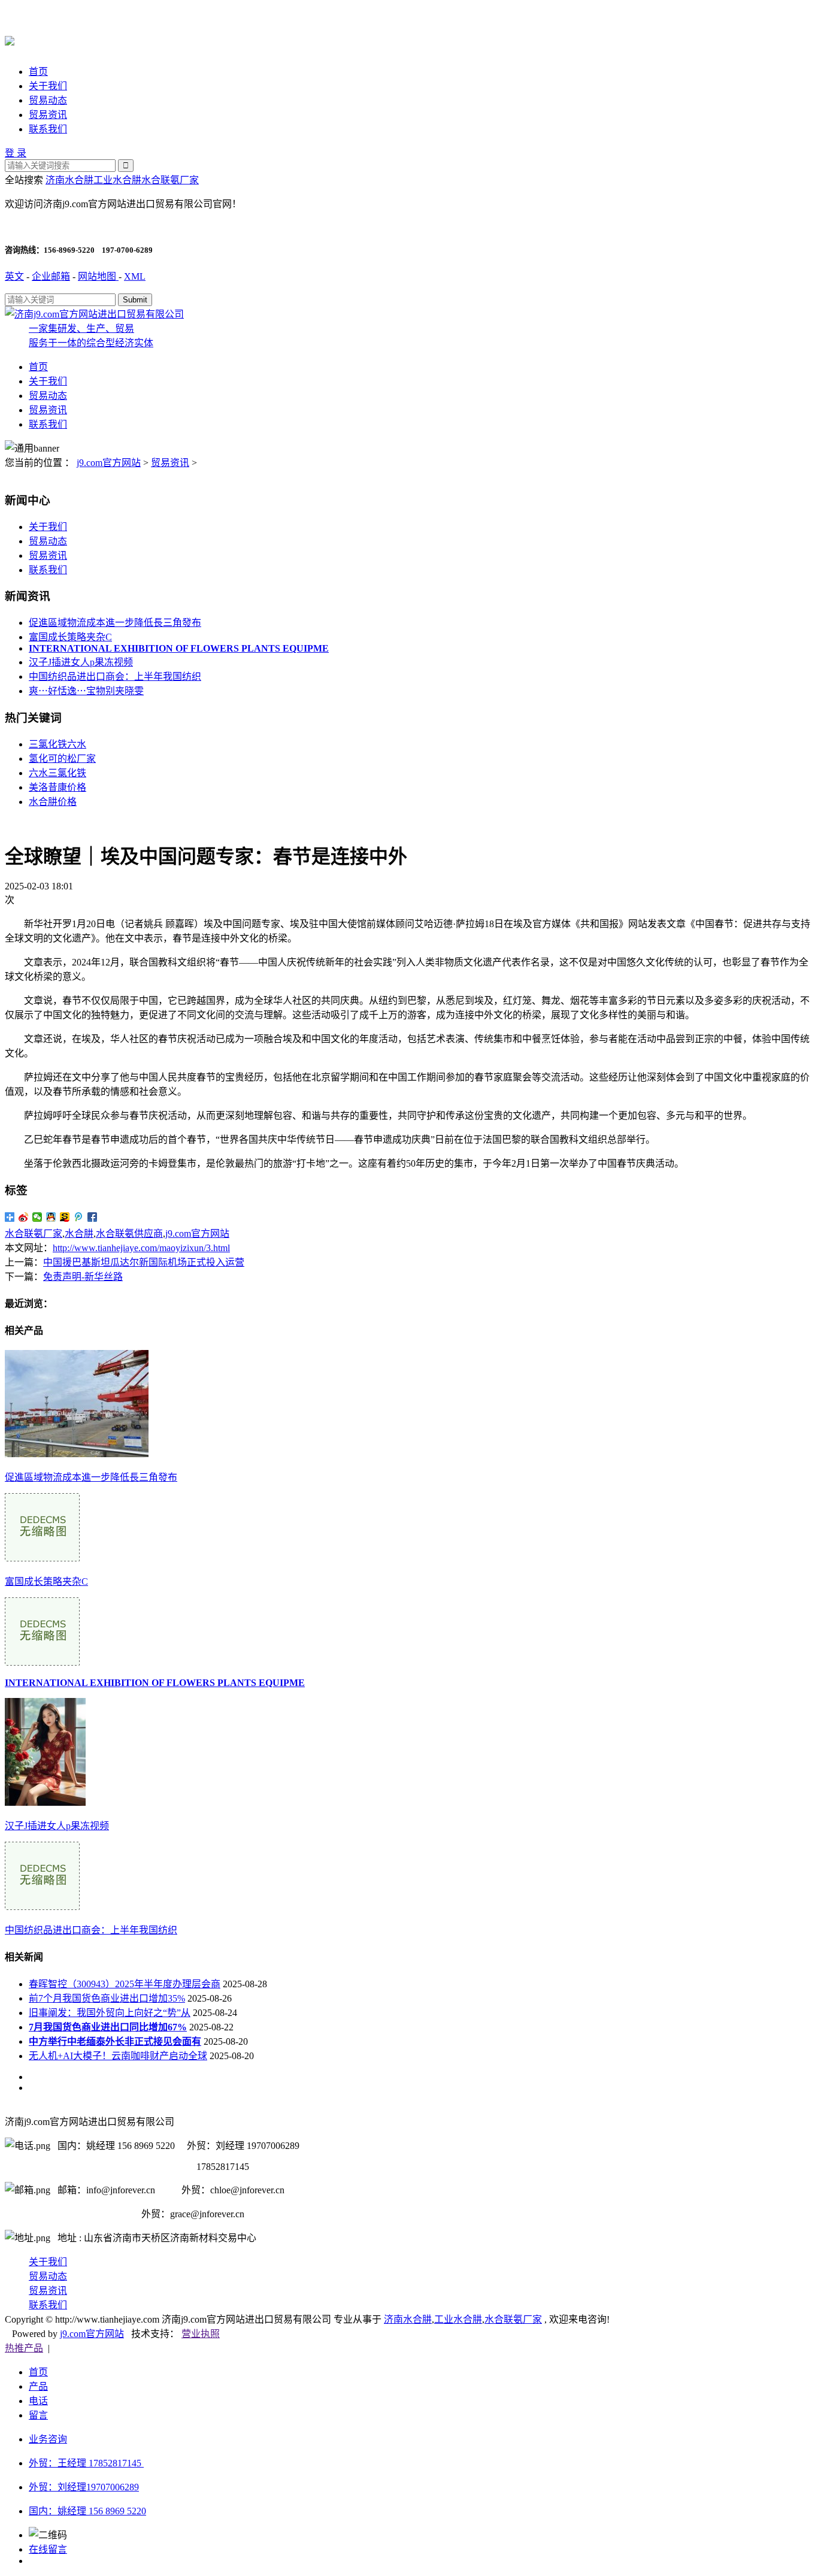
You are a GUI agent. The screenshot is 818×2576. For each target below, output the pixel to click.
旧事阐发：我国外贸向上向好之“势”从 (110, 2013)
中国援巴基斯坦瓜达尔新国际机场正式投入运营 (144, 1262)
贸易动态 (48, 100)
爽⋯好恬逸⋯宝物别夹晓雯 (86, 691)
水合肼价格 (53, 802)
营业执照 (201, 2334)
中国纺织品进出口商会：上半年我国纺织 (115, 676)
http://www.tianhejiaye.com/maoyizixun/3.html (141, 1248)
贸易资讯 (48, 115)
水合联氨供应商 (129, 1233)
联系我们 (48, 129)
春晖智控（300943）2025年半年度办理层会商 (125, 1984)
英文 (14, 276)
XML (135, 276)
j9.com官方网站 (109, 463)
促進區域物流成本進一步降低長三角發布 (115, 623)
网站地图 (98, 276)
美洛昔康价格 (57, 787)
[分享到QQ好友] (51, 1217)
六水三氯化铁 (57, 773)
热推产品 (24, 2348)
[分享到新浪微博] (24, 1217)
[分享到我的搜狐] (65, 1217)
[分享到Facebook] (93, 1217)
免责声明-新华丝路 (83, 1277)
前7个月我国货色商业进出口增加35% (107, 1998)
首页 (38, 72)
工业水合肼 (117, 180)
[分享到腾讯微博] (79, 1217)
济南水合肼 (69, 180)
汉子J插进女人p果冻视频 (81, 662)
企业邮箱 (51, 276)
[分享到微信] (37, 1217)
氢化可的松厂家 (62, 759)
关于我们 (48, 86)
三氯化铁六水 (57, 744)
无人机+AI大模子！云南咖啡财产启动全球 (118, 2056)
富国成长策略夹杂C (70, 637)
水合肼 (79, 1233)
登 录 (16, 153)
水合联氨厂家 (170, 180)
